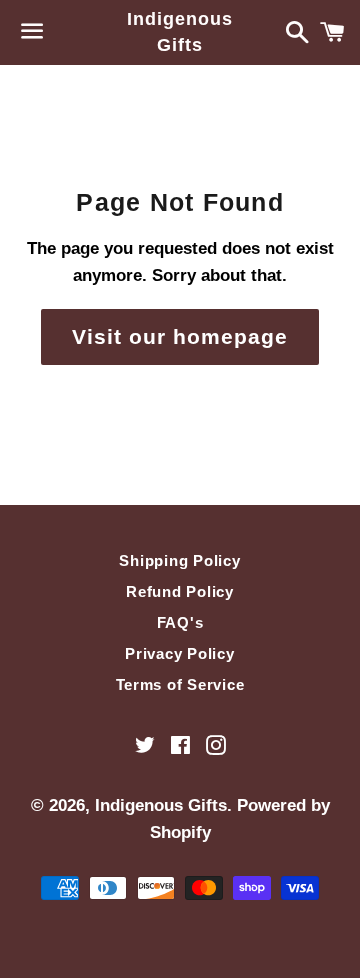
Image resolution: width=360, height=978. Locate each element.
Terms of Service (180, 684)
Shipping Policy (179, 560)
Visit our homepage (180, 336)
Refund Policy (180, 591)
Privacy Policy (180, 653)
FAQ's (180, 622)
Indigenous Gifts (179, 31)
